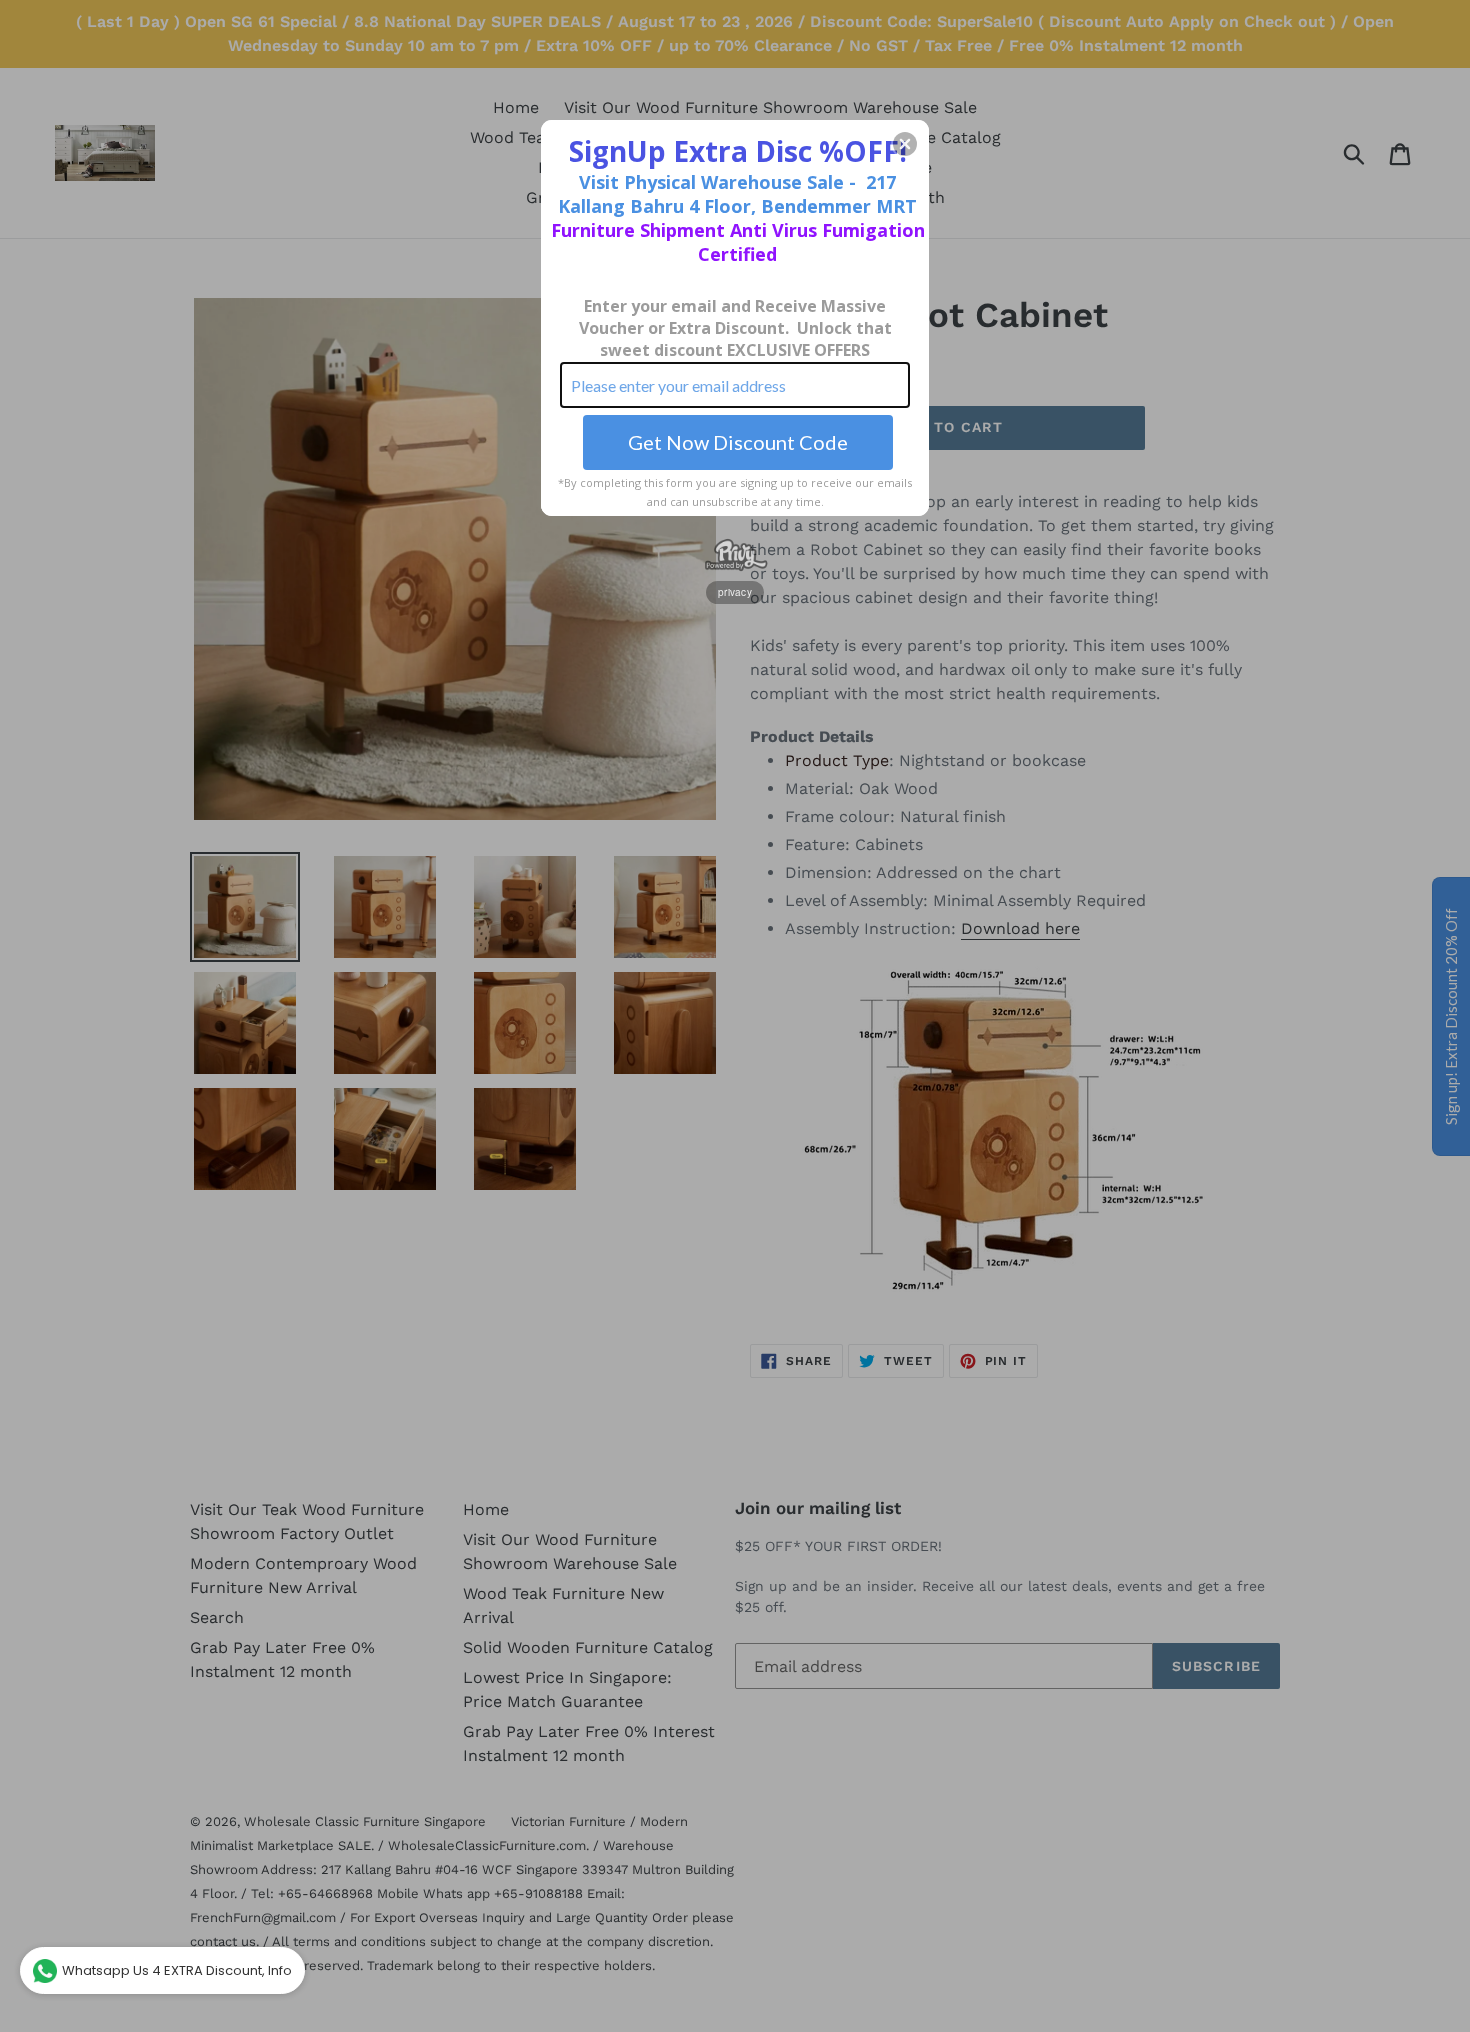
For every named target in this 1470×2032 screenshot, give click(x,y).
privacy (735, 592)
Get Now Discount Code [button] (738, 442)
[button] (905, 144)
